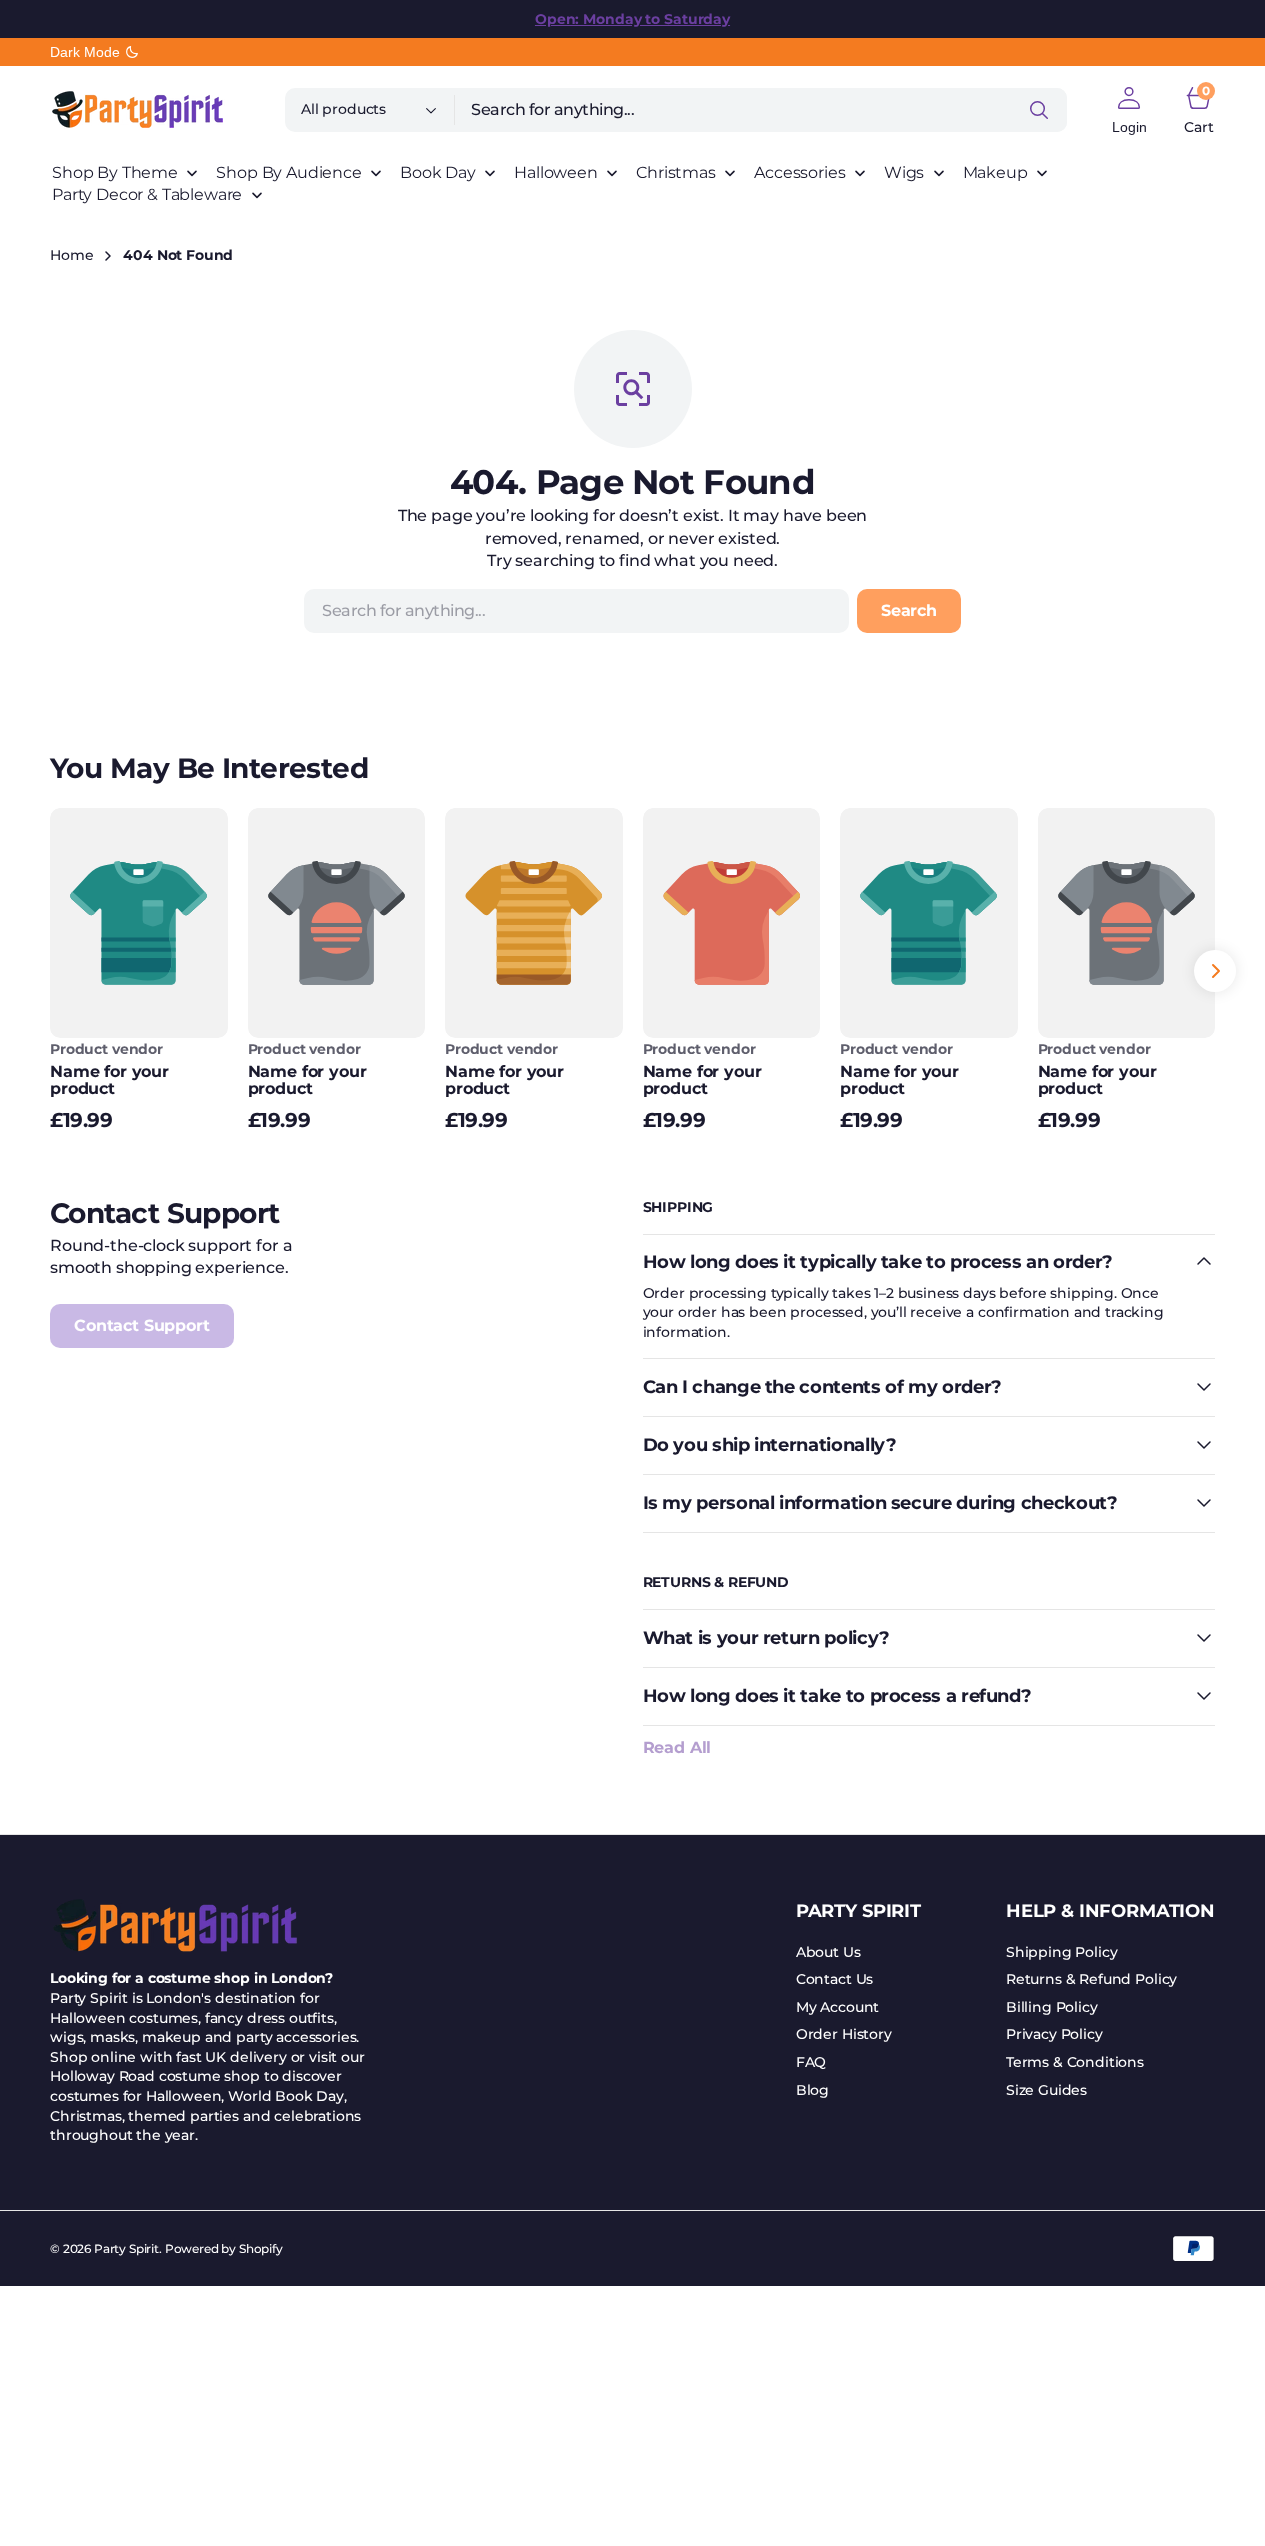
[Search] (1039, 110)
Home (71, 255)
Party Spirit (126, 2248)
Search (909, 610)
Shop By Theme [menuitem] (115, 172)
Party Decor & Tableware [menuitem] (147, 194)
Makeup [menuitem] (995, 172)
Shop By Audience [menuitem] (288, 172)
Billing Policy (1052, 2007)
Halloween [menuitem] (556, 172)
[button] (1129, 110)
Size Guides (1046, 2090)
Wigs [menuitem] (904, 172)
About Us (828, 1952)
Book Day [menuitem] (438, 172)
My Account (837, 2007)
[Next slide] (1215, 971)
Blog (812, 2090)
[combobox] (761, 110)
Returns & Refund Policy (1091, 1979)
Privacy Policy (1054, 2034)
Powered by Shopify (224, 2248)
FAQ (811, 2062)
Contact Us (834, 1979)
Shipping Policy (1062, 1952)
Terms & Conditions (1075, 2062)
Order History (844, 2034)
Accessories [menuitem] (799, 172)
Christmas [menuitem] (676, 172)
